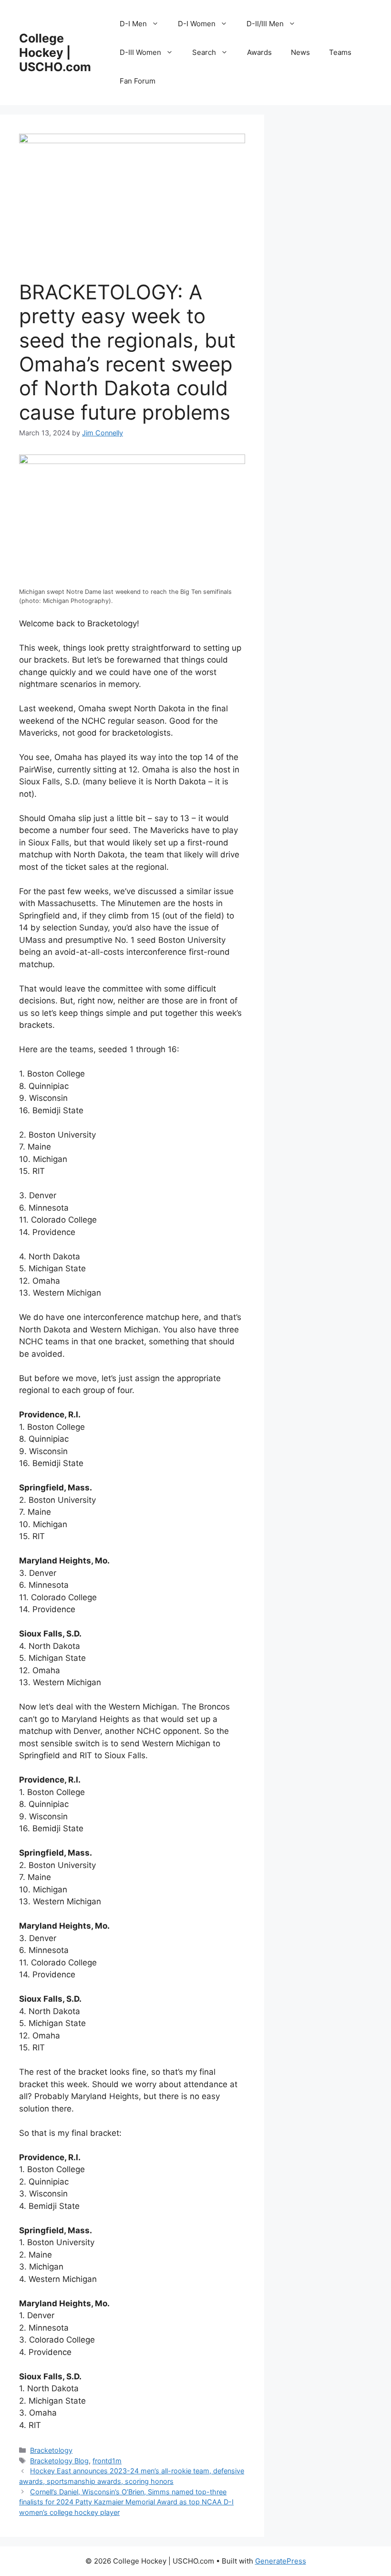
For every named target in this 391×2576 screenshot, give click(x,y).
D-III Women (140, 52)
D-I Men (133, 24)
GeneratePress (281, 2561)
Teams (340, 52)
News (300, 52)
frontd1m (107, 2461)
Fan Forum (138, 81)
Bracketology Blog (59, 2461)
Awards (259, 52)
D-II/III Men (265, 24)
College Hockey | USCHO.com (55, 53)
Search (204, 52)
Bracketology (51, 2450)
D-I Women (197, 24)
